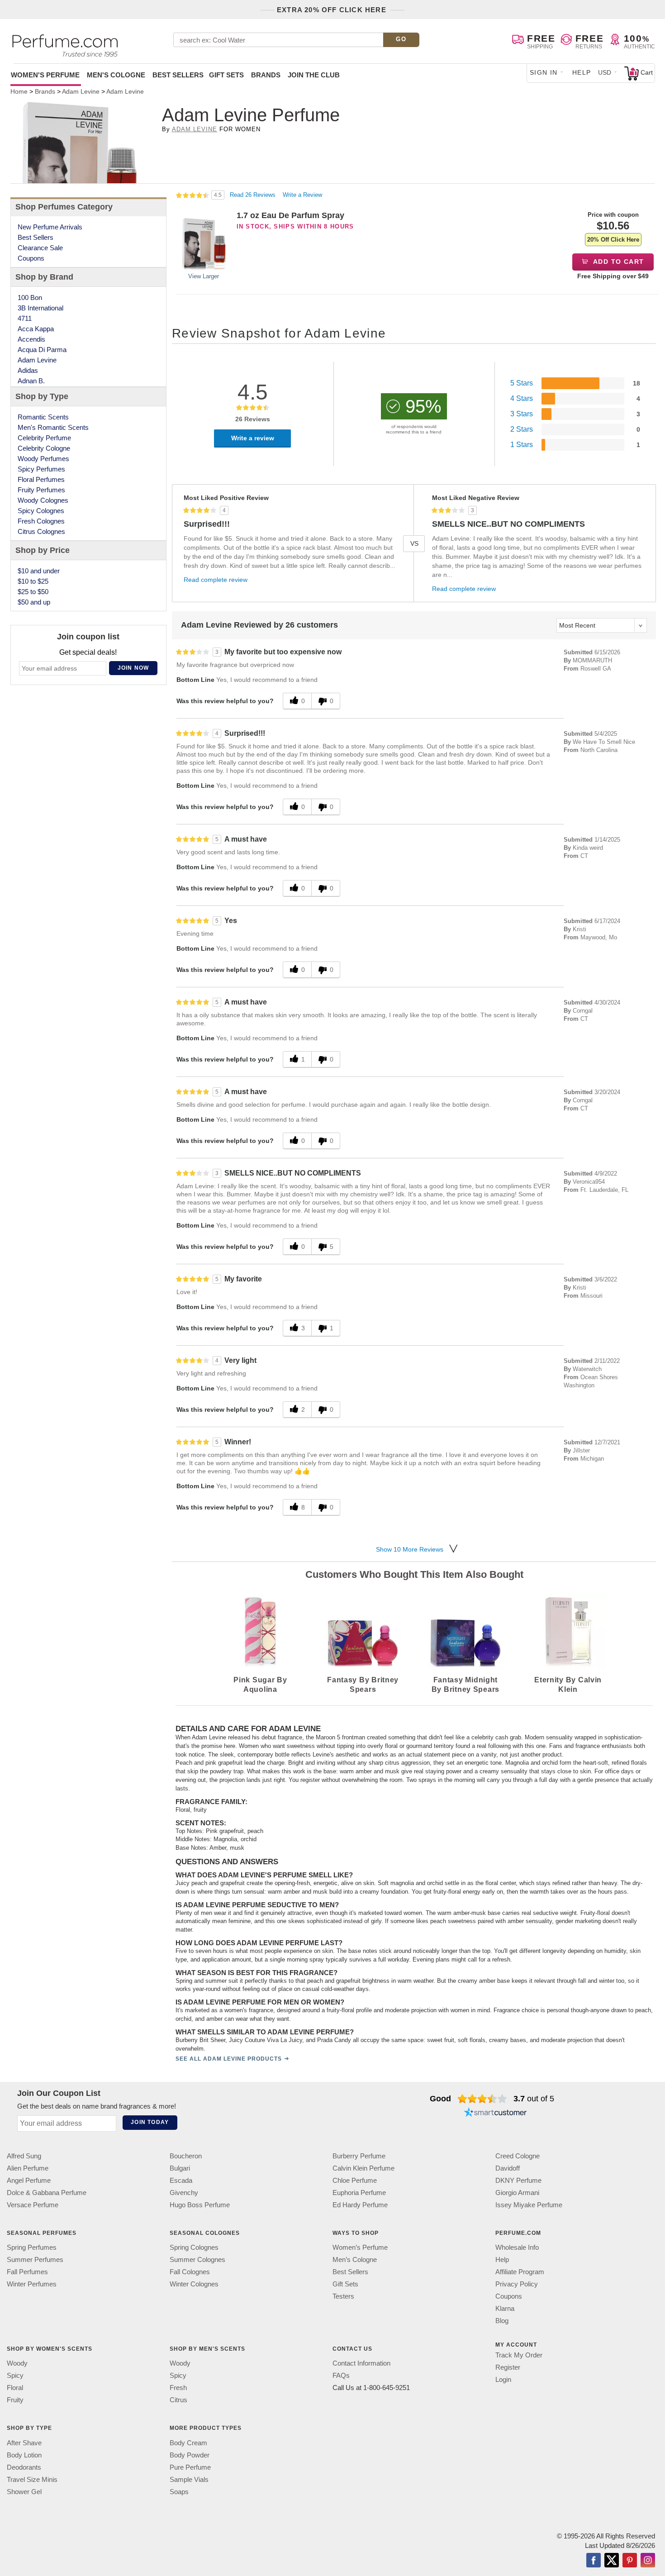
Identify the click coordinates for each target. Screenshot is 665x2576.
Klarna (505, 2308)
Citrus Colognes (41, 531)
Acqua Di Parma (42, 350)
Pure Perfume (190, 2467)
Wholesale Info (517, 2247)
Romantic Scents (43, 417)
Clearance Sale (40, 248)
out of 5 (534, 2099)
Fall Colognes (190, 2272)
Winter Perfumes (32, 2284)
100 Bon (30, 298)
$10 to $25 (33, 581)
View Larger (204, 276)
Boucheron (186, 2156)
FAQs (341, 2376)
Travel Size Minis (32, 2479)
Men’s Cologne (355, 2259)
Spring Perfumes (32, 2247)
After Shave (24, 2443)
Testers (343, 2296)
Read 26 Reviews (254, 195)
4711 (25, 318)
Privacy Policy (517, 2284)
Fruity (15, 2400)
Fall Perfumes (27, 2272)
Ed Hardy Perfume (360, 2205)
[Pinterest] (630, 2561)
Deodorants (24, 2467)
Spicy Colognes (41, 511)
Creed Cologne (518, 2156)
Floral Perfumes (41, 479)
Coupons (31, 258)
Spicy (15, 2376)
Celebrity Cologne (44, 448)
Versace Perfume (33, 2205)
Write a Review (302, 195)
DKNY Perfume (518, 2180)
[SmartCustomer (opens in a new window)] (495, 2113)
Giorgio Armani (517, 2193)
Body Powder (190, 2455)
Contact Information (361, 2364)
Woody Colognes (43, 500)
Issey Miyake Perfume (529, 2205)
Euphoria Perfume (359, 2193)
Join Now (133, 668)
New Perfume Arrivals (50, 227)
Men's (116, 75)
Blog (502, 2321)
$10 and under (39, 571)
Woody (17, 2364)
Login (503, 2379)
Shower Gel (24, 2492)
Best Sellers (178, 75)
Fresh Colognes (41, 521)
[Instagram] (648, 2561)
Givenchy (184, 2193)
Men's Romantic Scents (53, 427)
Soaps (179, 2492)
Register (508, 2367)
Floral (15, 2388)
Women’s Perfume (360, 2247)
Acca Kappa (36, 329)
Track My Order (519, 2355)
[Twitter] (612, 2561)
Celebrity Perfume (44, 438)
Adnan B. (31, 381)
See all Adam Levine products (229, 2059)
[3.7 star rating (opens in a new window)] (482, 2099)
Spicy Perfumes (41, 469)
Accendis (31, 339)
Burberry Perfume (359, 2156)
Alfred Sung (24, 2156)
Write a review (253, 438)
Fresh (178, 2388)
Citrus (178, 2400)
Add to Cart (618, 262)
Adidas (28, 370)
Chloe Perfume (355, 2180)
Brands (266, 75)
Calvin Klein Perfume (363, 2168)
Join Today (150, 2122)
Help (582, 72)
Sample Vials (189, 2479)
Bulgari (180, 2168)
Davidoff (508, 2168)
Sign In (544, 72)
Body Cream (188, 2443)
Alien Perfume (28, 2168)
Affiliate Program (520, 2272)
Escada (181, 2180)
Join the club (314, 75)
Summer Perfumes (35, 2259)
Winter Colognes (194, 2284)
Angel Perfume (29, 2180)
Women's (45, 75)
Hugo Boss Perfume (200, 2205)
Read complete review (216, 580)
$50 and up (34, 602)
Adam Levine (195, 129)
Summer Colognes (197, 2259)
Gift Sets (226, 75)
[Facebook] (594, 2561)
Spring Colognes (194, 2247)
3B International (40, 308)
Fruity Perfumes (41, 490)
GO (401, 39)
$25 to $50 (33, 592)
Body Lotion (24, 2455)
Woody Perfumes (43, 459)
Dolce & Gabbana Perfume (47, 2193)
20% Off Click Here (613, 240)
